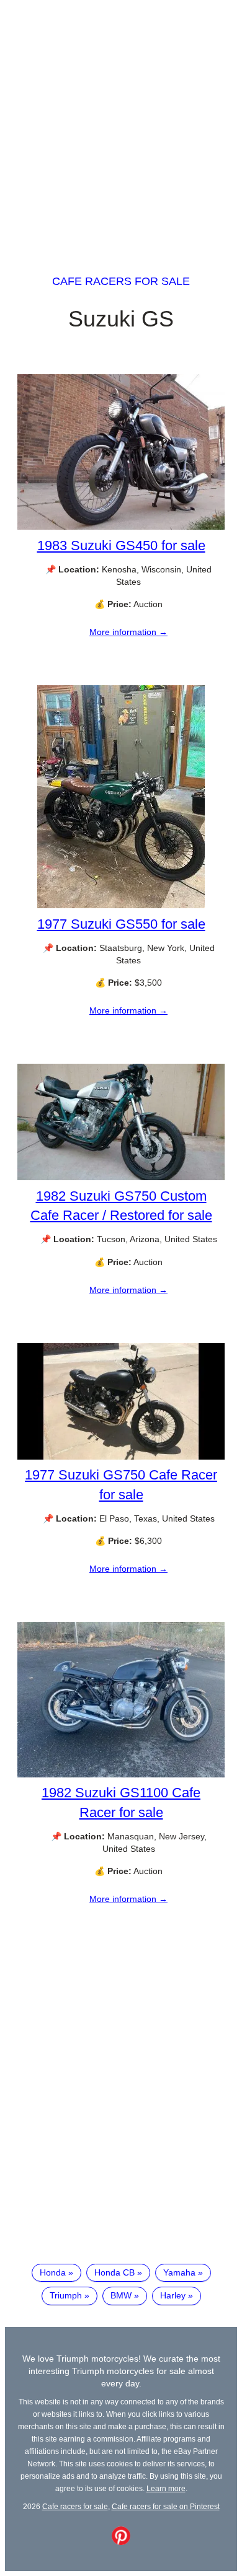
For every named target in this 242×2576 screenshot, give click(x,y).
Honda (53, 2272)
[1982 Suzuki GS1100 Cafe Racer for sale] (121, 1774)
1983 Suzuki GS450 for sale (121, 545)
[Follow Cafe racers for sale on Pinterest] (121, 2542)
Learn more (166, 2488)
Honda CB (114, 2272)
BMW (121, 2295)
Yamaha (179, 2272)
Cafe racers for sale (121, 281)
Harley (173, 2295)
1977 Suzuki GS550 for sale (121, 924)
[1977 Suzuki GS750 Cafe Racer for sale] (121, 1457)
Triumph (66, 2295)
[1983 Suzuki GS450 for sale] (121, 527)
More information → (128, 632)
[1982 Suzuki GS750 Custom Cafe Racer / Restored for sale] (121, 1177)
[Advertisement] (121, 126)
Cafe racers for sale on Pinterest (166, 2506)
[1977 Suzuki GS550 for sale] (121, 905)
